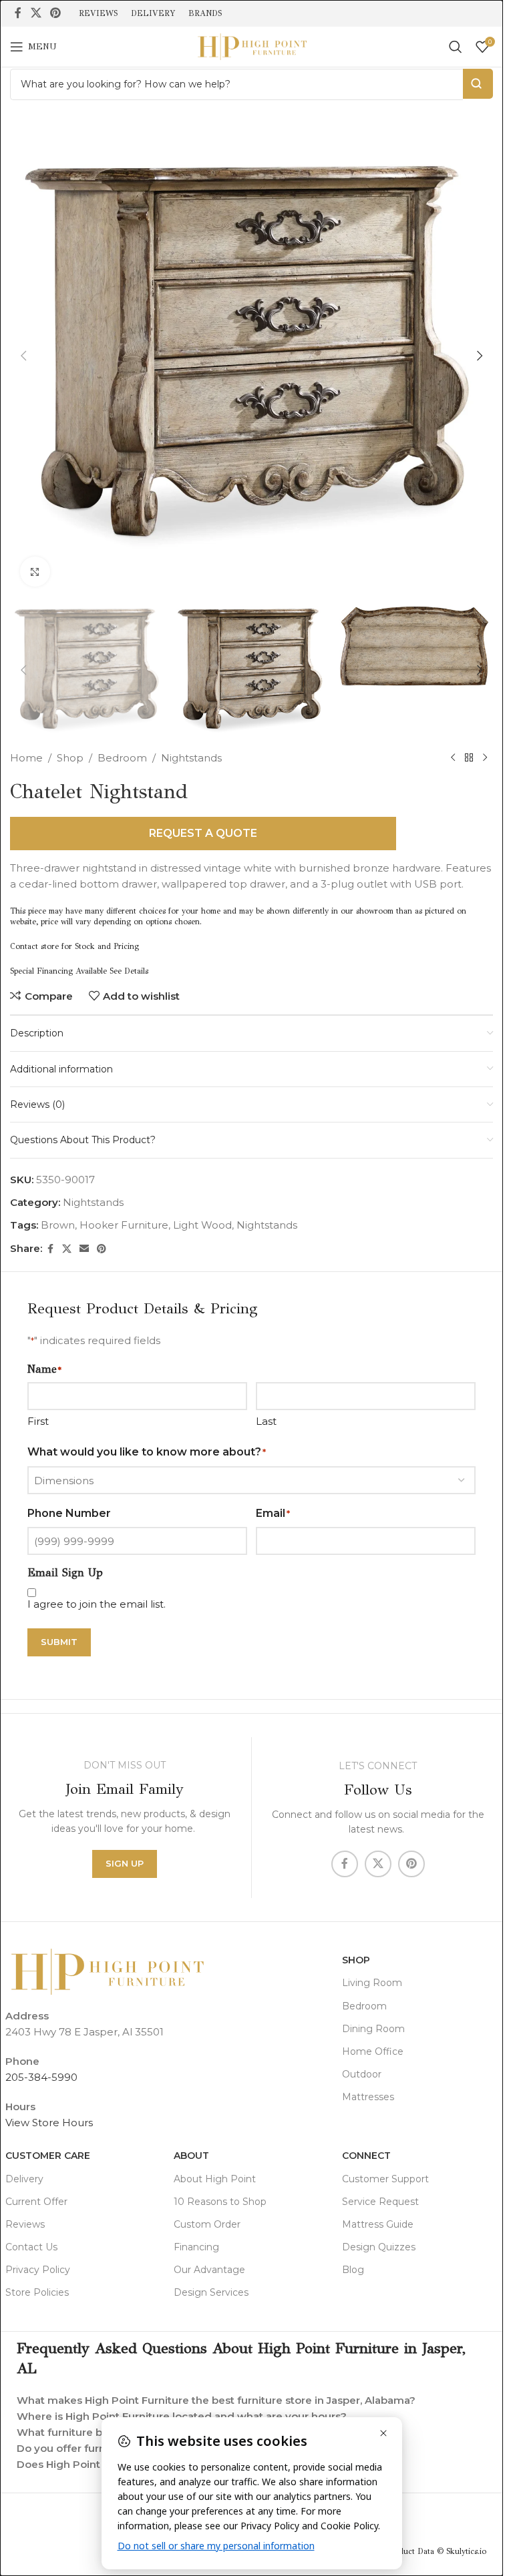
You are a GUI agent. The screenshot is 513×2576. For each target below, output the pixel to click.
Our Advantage (209, 2270)
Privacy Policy (38, 2270)
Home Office (373, 2051)
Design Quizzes (379, 2247)
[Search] (456, 47)
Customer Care (48, 2156)
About (191, 2156)
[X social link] (36, 13)
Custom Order (207, 2224)
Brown (58, 1225)
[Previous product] (453, 758)
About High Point (215, 2179)
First (38, 1421)
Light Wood (202, 1225)
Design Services (211, 2292)
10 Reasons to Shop (220, 2202)
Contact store (34, 946)
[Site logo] (252, 46)
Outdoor (362, 2074)
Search (478, 84)
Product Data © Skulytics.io (436, 2551)
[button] (23, 356)
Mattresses (368, 2097)
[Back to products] (469, 758)
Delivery (24, 2179)
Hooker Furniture (124, 1225)
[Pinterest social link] (55, 13)
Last (266, 1421)
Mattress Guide (378, 2224)
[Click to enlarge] (35, 572)
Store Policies (37, 2292)
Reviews (25, 2224)
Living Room (372, 1983)
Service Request (380, 2202)
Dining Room (373, 2029)
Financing (196, 2247)
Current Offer (36, 2202)
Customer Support (385, 2179)
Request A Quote (203, 833)
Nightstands (191, 758)
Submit (59, 1642)
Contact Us (31, 2247)
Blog (353, 2270)
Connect (366, 2156)
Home (26, 758)
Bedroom (122, 758)
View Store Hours (49, 2123)
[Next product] (485, 758)
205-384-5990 (41, 2077)
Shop (70, 758)
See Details (129, 971)
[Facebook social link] (18, 13)
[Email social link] (84, 1249)
